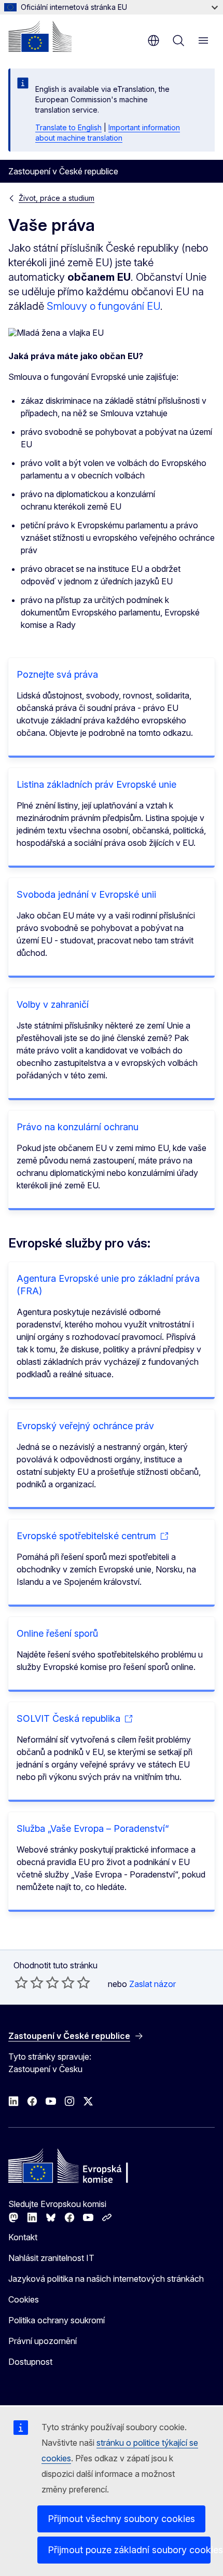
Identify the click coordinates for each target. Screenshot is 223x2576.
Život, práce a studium (57, 198)
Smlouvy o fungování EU (103, 306)
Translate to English (68, 127)
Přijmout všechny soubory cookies (121, 2519)
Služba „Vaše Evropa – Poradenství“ (93, 1828)
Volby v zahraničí (53, 1004)
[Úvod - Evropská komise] (40, 36)
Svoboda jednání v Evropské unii (86, 894)
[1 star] (21, 1982)
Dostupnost (30, 2362)
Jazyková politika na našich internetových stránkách (106, 2279)
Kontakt (23, 2237)
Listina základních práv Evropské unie (96, 784)
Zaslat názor (152, 1984)
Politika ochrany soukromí (57, 2320)
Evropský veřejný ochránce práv (85, 1426)
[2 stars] (29, 1982)
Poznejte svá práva (57, 674)
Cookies (24, 2299)
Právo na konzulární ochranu (78, 1127)
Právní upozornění (43, 2341)
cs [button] (154, 40)
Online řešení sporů (57, 1633)
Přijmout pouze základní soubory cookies (129, 2550)
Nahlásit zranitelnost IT (51, 2258)
